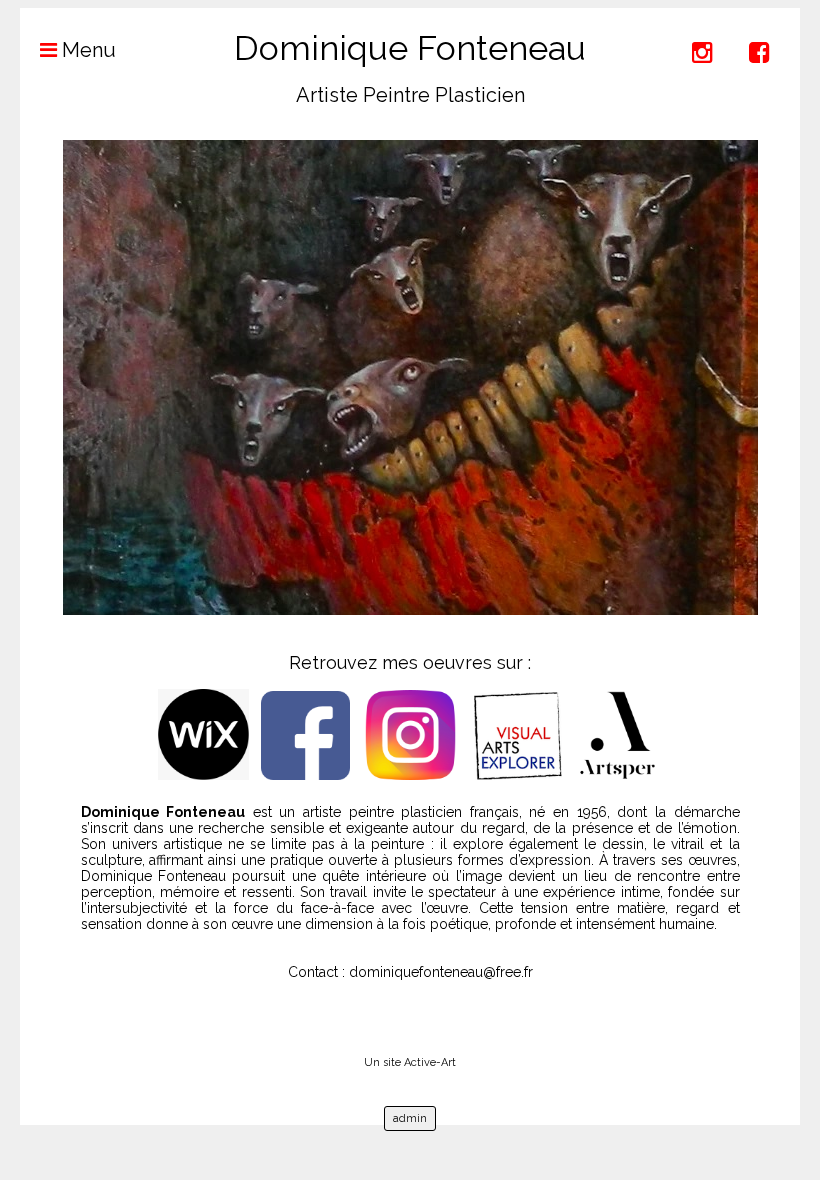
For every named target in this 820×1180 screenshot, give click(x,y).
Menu (86, 50)
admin (410, 1118)
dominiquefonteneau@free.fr (441, 972)
